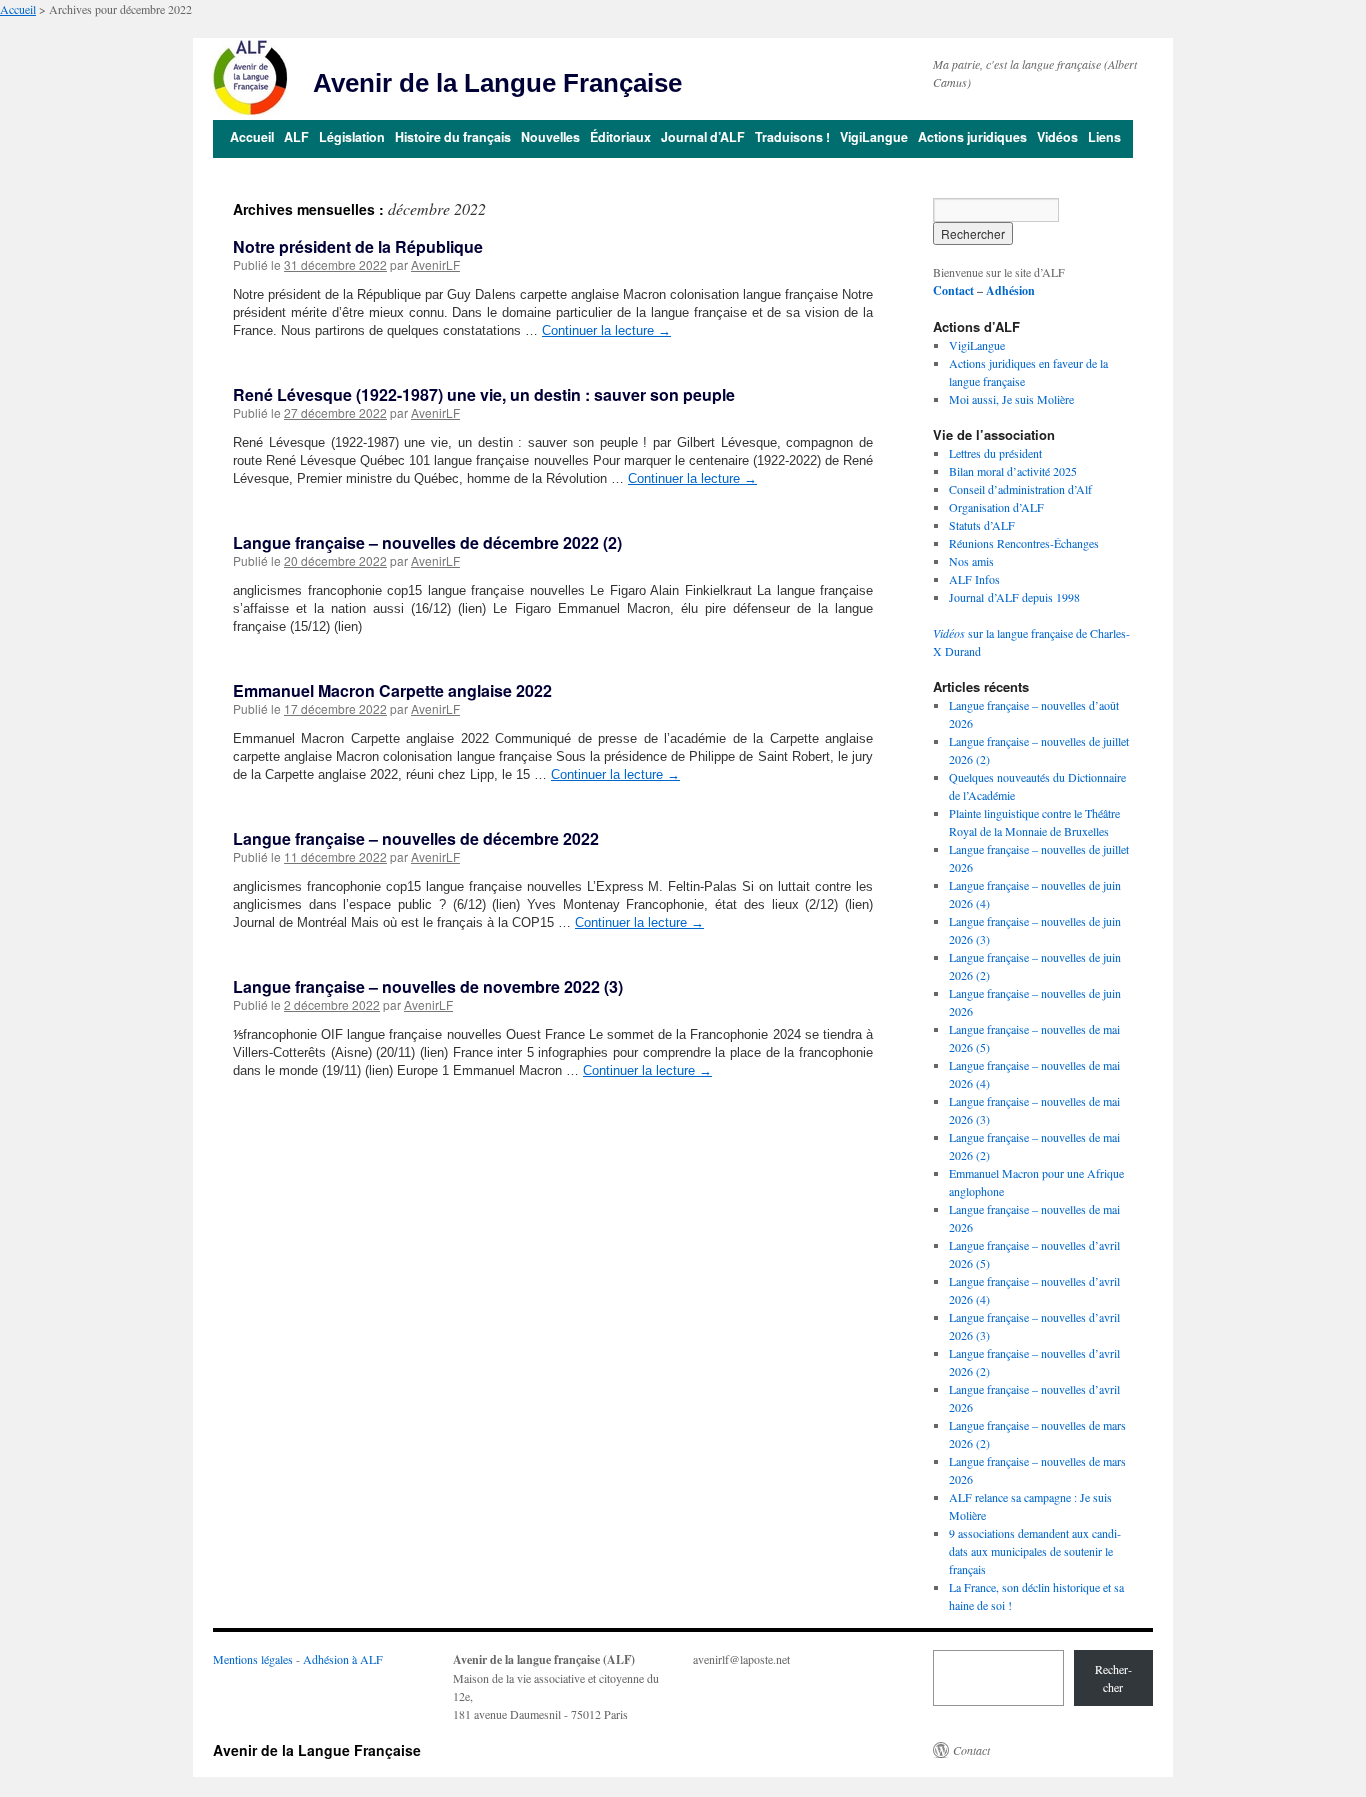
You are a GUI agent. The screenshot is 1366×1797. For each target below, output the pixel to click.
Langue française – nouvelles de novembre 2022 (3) (428, 986)
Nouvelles (550, 137)
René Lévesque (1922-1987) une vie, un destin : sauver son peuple (484, 394)
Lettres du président (995, 453)
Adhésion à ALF (343, 1659)
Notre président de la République (358, 246)
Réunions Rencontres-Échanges (1024, 543)
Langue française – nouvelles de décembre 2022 (416, 838)
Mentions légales (253, 1659)
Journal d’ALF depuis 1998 (1014, 597)
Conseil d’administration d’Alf (1020, 489)
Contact (953, 290)
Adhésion (1010, 290)
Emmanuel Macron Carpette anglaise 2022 (392, 690)
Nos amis (971, 561)
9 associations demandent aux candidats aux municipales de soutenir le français (1035, 1551)
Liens (1104, 137)
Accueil (18, 9)
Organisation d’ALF (996, 507)
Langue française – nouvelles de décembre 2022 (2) (427, 542)
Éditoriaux (620, 137)
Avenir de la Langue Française (497, 83)
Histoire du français (453, 137)
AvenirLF (435, 264)
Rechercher (1113, 1678)
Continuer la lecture (606, 330)
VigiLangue (874, 137)
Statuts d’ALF (982, 525)
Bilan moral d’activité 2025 (1013, 471)
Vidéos (1057, 137)
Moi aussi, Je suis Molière (1011, 399)
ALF (296, 137)
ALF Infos (974, 579)
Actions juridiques (972, 137)
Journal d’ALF (703, 137)
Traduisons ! (792, 137)
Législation (352, 137)
